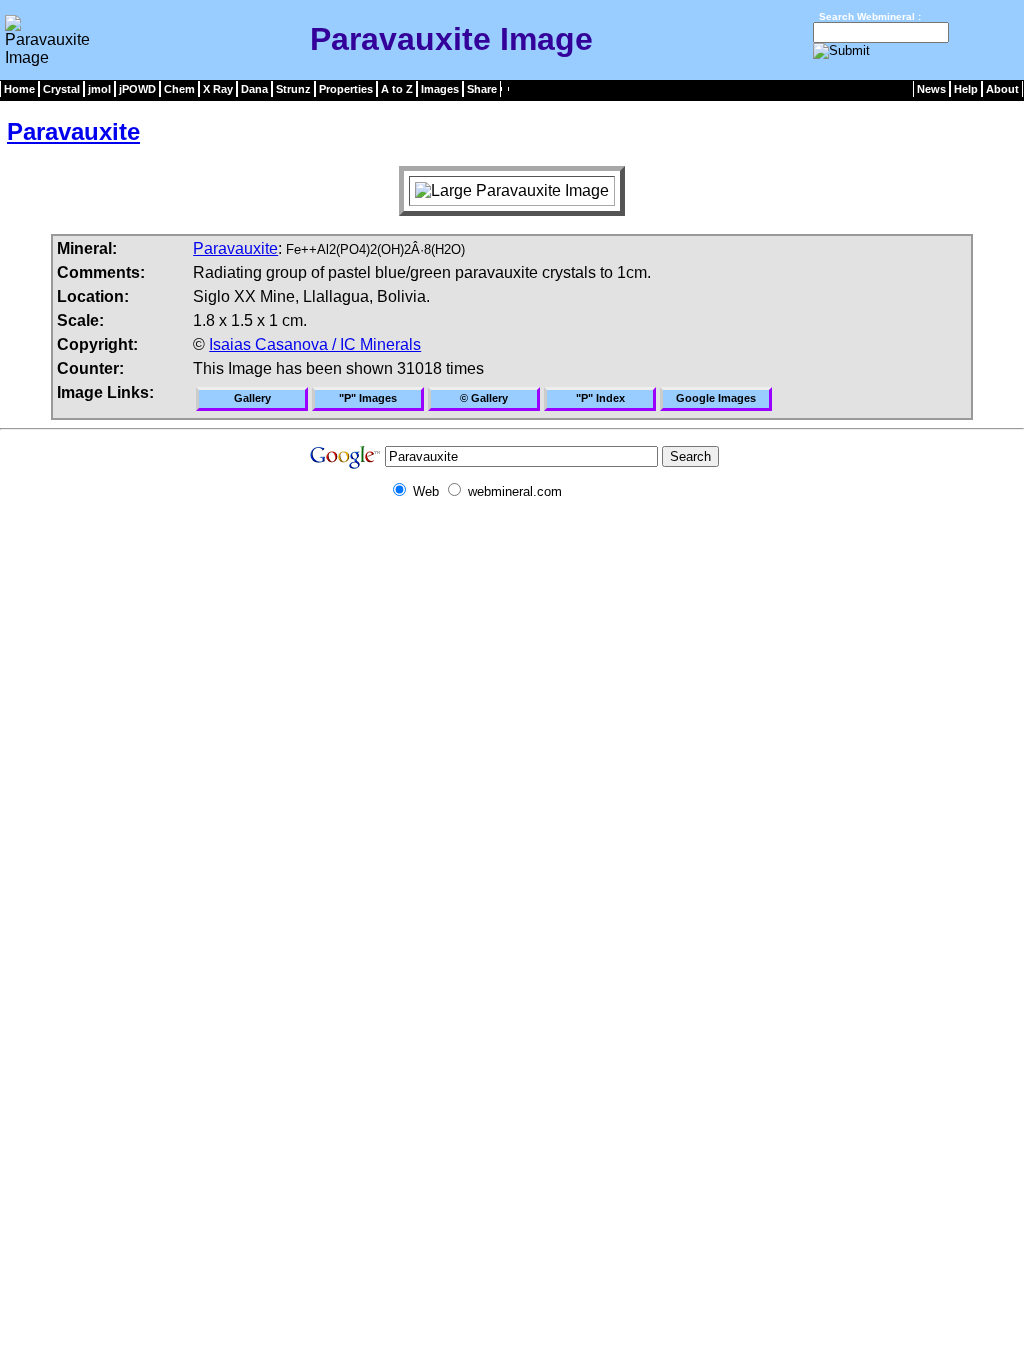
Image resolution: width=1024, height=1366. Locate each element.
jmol (99, 89)
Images (440, 89)
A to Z (397, 89)
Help (966, 89)
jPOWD (137, 89)
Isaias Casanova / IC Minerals (315, 344)
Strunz (293, 89)
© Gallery (484, 398)
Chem (179, 89)
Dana (254, 89)
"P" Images (368, 398)
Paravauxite (73, 131)
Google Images (716, 398)
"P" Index (600, 398)
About (1002, 89)
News (931, 89)
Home (19, 89)
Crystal (61, 89)
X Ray (218, 89)
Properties (346, 89)
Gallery (252, 398)
